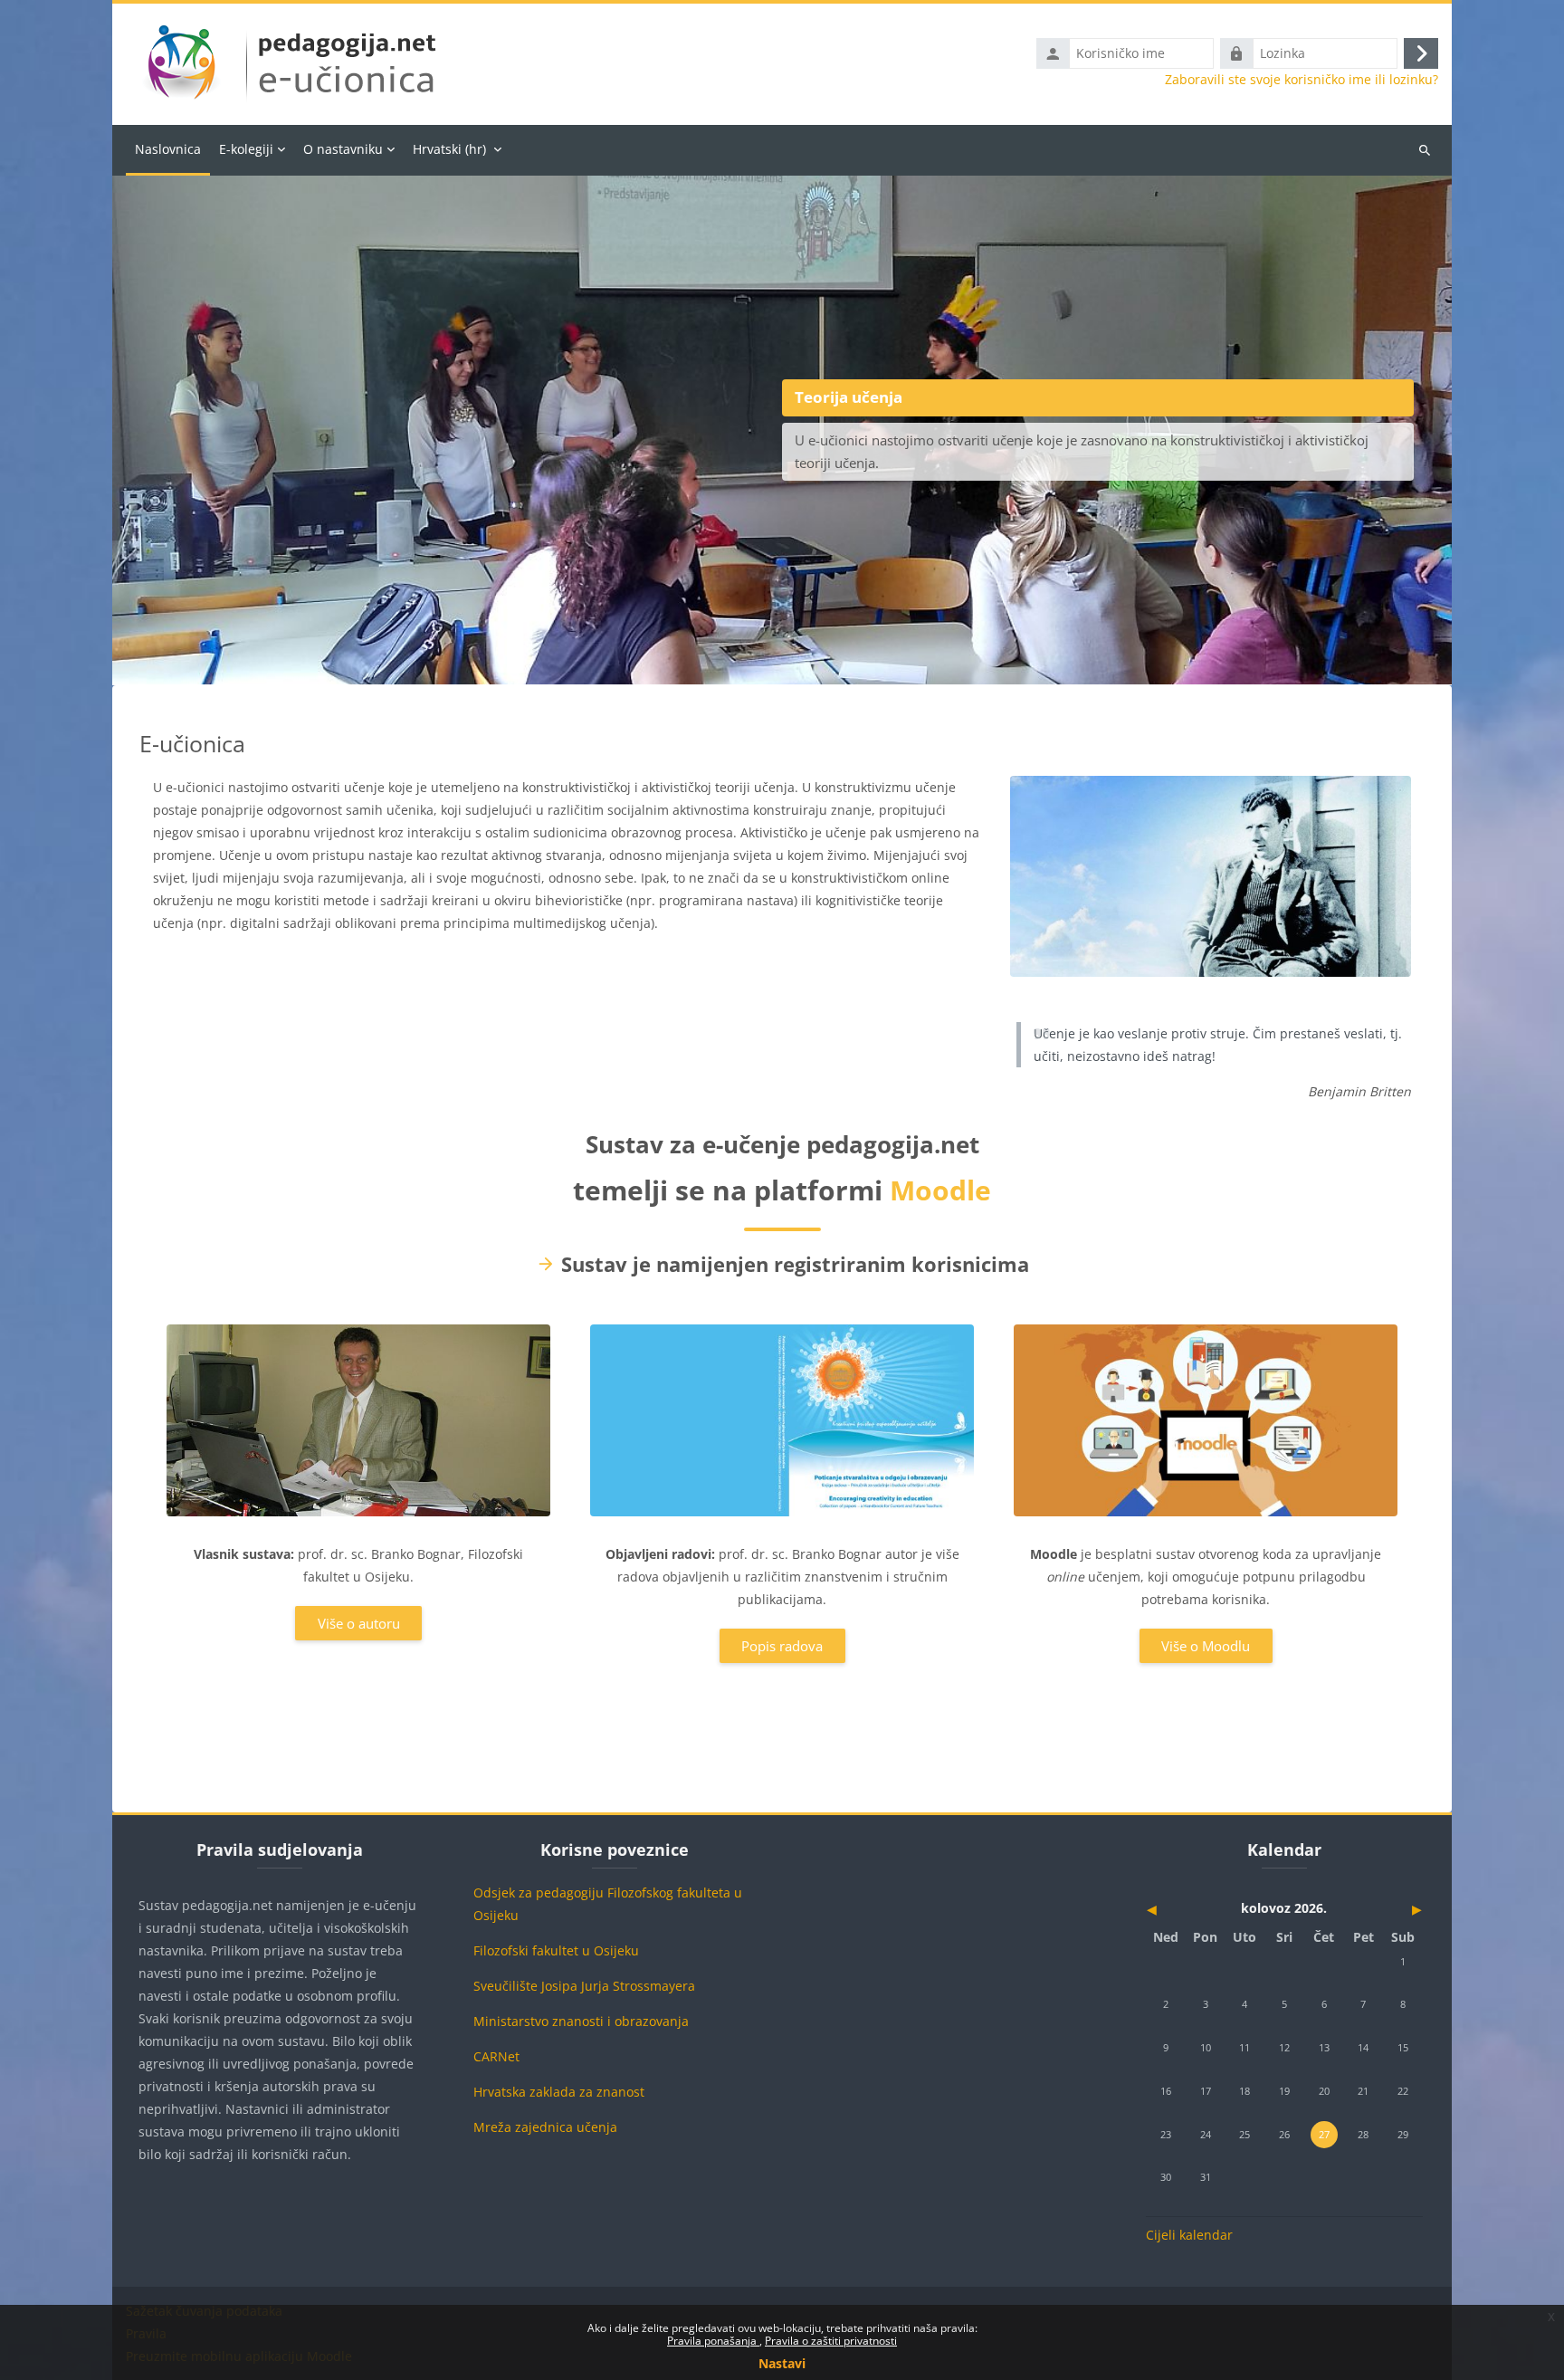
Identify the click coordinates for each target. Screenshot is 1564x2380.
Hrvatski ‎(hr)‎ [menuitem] (449, 149)
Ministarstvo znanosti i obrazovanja (581, 2021)
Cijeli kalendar (1189, 2235)
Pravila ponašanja (713, 2341)
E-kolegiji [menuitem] (246, 149)
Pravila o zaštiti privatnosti (831, 2341)
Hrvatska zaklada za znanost (559, 2092)
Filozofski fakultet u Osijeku (556, 1950)
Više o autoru (359, 1623)
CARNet (496, 2056)
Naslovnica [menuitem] (168, 149)
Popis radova (782, 1646)
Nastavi (782, 2363)
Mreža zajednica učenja (545, 2127)
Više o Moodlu (1206, 1646)
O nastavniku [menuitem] (343, 149)
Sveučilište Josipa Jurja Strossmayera (584, 1986)
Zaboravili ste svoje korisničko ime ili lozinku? (1302, 80)
